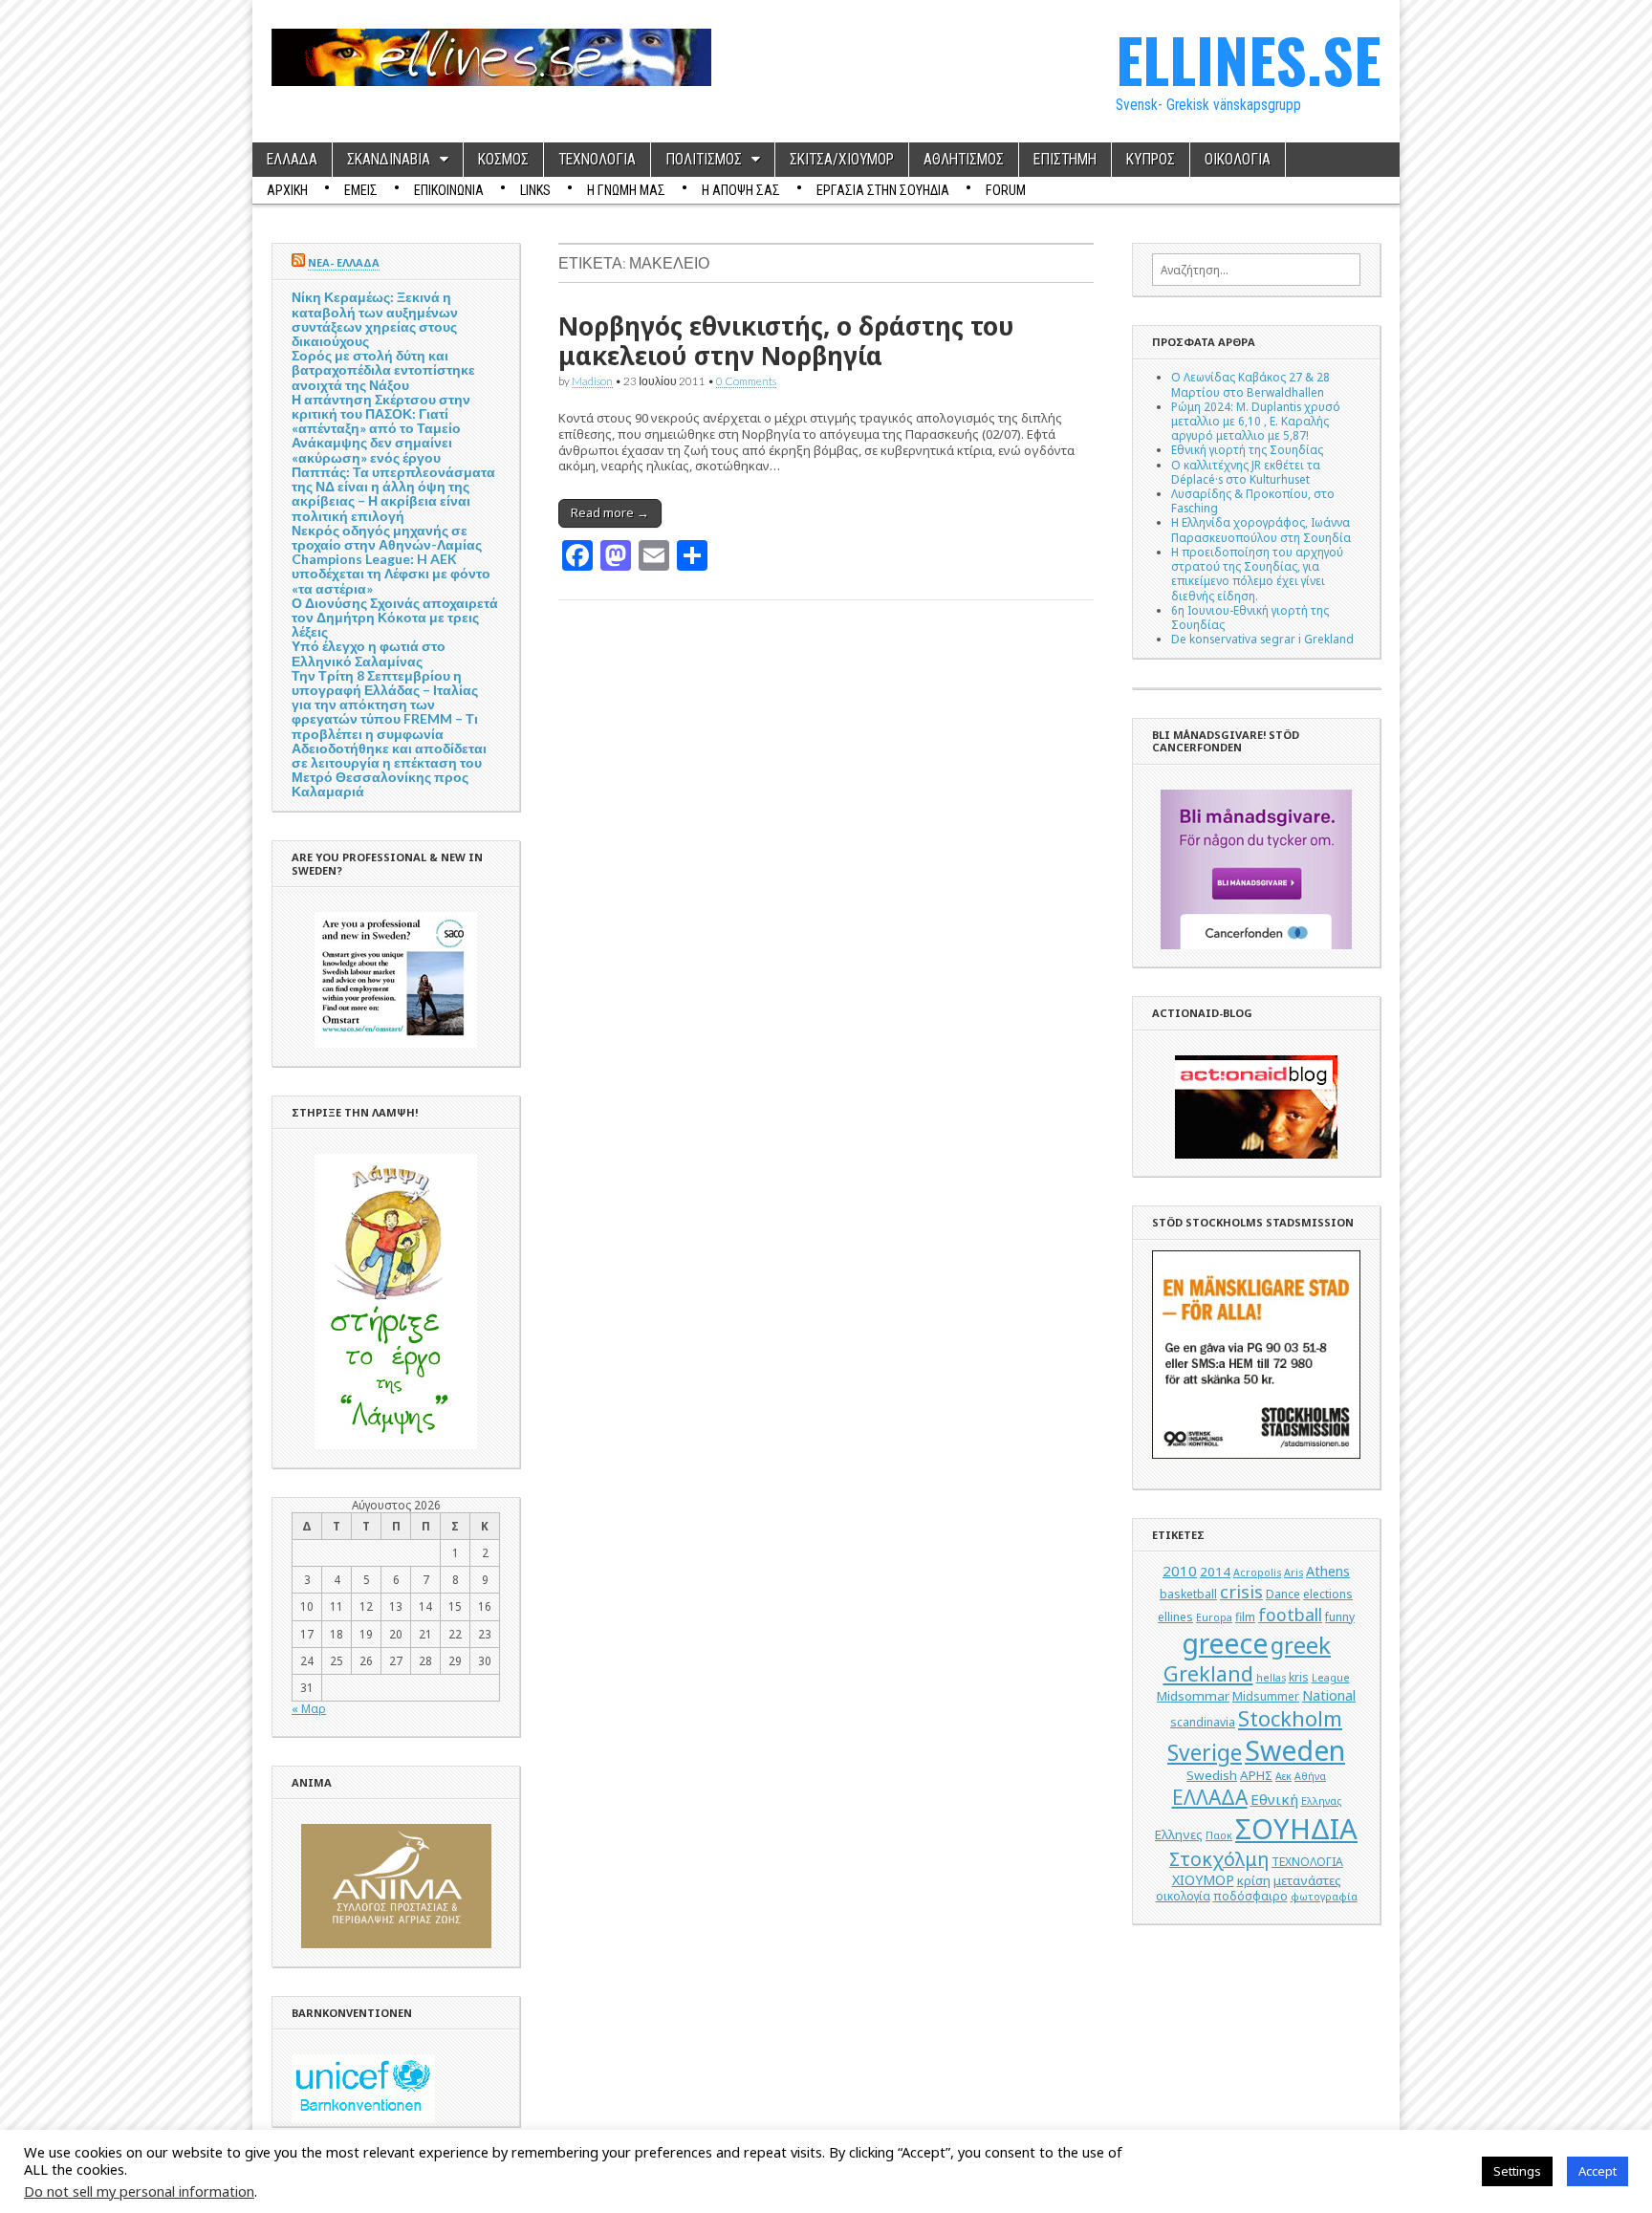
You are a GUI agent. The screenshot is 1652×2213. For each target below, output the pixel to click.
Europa (1214, 1617)
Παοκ (1219, 1835)
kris (1299, 1677)
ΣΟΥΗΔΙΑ (1296, 1829)
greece (1225, 1643)
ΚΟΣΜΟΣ (503, 160)
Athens (1328, 1571)
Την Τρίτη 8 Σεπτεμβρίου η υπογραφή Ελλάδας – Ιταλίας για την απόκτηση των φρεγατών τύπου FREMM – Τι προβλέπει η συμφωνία (385, 705)
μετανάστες (1307, 1880)
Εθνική (1274, 1799)
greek (1301, 1645)
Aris (1293, 1573)
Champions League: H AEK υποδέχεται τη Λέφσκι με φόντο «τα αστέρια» (391, 573)
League (1331, 1678)
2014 (1215, 1572)
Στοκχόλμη (1219, 1859)
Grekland (1208, 1673)
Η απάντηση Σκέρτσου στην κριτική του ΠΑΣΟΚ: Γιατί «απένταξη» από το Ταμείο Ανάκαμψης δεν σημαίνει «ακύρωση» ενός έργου (381, 428)
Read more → (610, 512)
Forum (1006, 190)
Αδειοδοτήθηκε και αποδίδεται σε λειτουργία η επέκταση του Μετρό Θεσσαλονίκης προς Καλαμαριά (389, 770)
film (1245, 1617)
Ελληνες (1179, 1834)
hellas (1271, 1678)
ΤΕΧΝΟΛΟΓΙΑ (597, 160)
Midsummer (1266, 1696)
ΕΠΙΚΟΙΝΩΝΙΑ (449, 190)
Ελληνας (1321, 1801)
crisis (1241, 1592)
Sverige (1205, 1753)
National (1329, 1695)
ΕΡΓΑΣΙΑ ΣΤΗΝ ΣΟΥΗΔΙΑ (883, 190)
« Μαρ (309, 1708)
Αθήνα (1310, 1776)
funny (1340, 1617)
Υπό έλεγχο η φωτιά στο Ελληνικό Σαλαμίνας (369, 653)
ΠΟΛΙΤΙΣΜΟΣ (704, 160)
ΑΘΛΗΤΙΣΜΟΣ (964, 160)
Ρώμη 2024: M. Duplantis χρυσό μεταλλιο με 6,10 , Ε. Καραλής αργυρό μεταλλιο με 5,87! (1256, 421)
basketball (1188, 1594)
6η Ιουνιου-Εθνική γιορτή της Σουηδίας (1250, 617)
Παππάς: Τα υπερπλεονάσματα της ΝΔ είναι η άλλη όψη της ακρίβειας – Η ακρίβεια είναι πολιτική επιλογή (393, 494)
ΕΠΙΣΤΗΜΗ (1065, 160)
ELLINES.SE (1248, 59)
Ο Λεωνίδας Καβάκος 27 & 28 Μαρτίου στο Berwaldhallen (1250, 384)
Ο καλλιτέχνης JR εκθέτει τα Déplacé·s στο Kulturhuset (1246, 472)
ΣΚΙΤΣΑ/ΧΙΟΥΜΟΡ (842, 160)
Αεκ (1283, 1776)
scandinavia (1203, 1722)
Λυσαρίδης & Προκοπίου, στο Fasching (1253, 500)
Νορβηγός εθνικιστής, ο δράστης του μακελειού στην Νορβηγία (786, 341)
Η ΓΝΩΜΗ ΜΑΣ (626, 190)
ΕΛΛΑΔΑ (292, 160)
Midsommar (1193, 1696)
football (1290, 1615)
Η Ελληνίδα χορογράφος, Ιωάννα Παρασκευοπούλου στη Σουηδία (1261, 529)
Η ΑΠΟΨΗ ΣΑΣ (741, 190)
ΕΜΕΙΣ (361, 190)
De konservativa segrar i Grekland (1262, 639)
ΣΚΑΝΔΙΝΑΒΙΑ (389, 160)
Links (535, 190)
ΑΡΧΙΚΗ (287, 190)
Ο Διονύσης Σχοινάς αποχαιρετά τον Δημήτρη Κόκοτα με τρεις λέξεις (395, 617)
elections (1328, 1594)
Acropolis (1257, 1573)
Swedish (1212, 1775)
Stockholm (1290, 1718)
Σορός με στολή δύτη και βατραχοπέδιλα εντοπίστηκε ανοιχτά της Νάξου (383, 369)
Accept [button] (1598, 2171)
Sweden (1295, 1750)
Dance (1283, 1594)
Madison (592, 380)
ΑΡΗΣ (1256, 1775)
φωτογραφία (1324, 1897)
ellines (1175, 1617)
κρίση (1254, 1880)
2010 (1180, 1571)
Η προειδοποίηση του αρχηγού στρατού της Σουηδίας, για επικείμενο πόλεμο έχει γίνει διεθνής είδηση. (1257, 574)
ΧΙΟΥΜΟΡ (1203, 1880)
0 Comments (746, 380)
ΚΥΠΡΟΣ (1151, 160)
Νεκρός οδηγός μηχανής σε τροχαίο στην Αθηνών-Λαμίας (387, 537)
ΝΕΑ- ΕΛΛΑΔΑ (344, 262)
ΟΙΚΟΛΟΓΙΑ (1238, 160)
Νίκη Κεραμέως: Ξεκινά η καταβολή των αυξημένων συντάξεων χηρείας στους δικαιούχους (375, 319)
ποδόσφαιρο (1250, 1896)
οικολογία (1183, 1896)
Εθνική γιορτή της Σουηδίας (1247, 449)
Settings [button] (1517, 2171)
